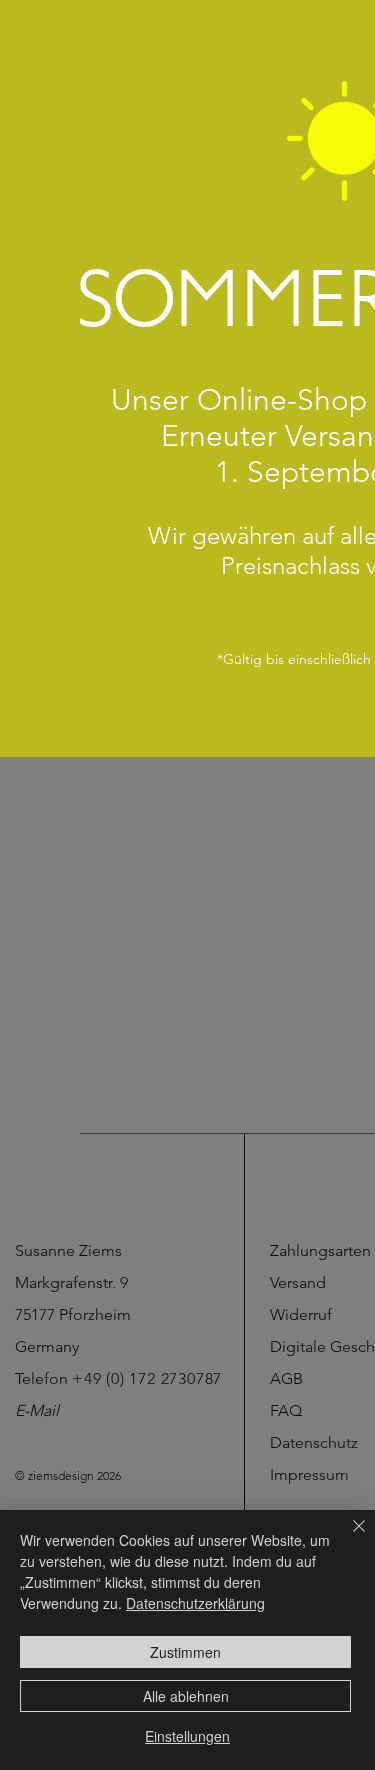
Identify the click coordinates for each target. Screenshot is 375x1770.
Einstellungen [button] (187, 1736)
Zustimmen (185, 1652)
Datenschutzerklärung (195, 1603)
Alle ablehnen (186, 1696)
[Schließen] (347, 1538)
